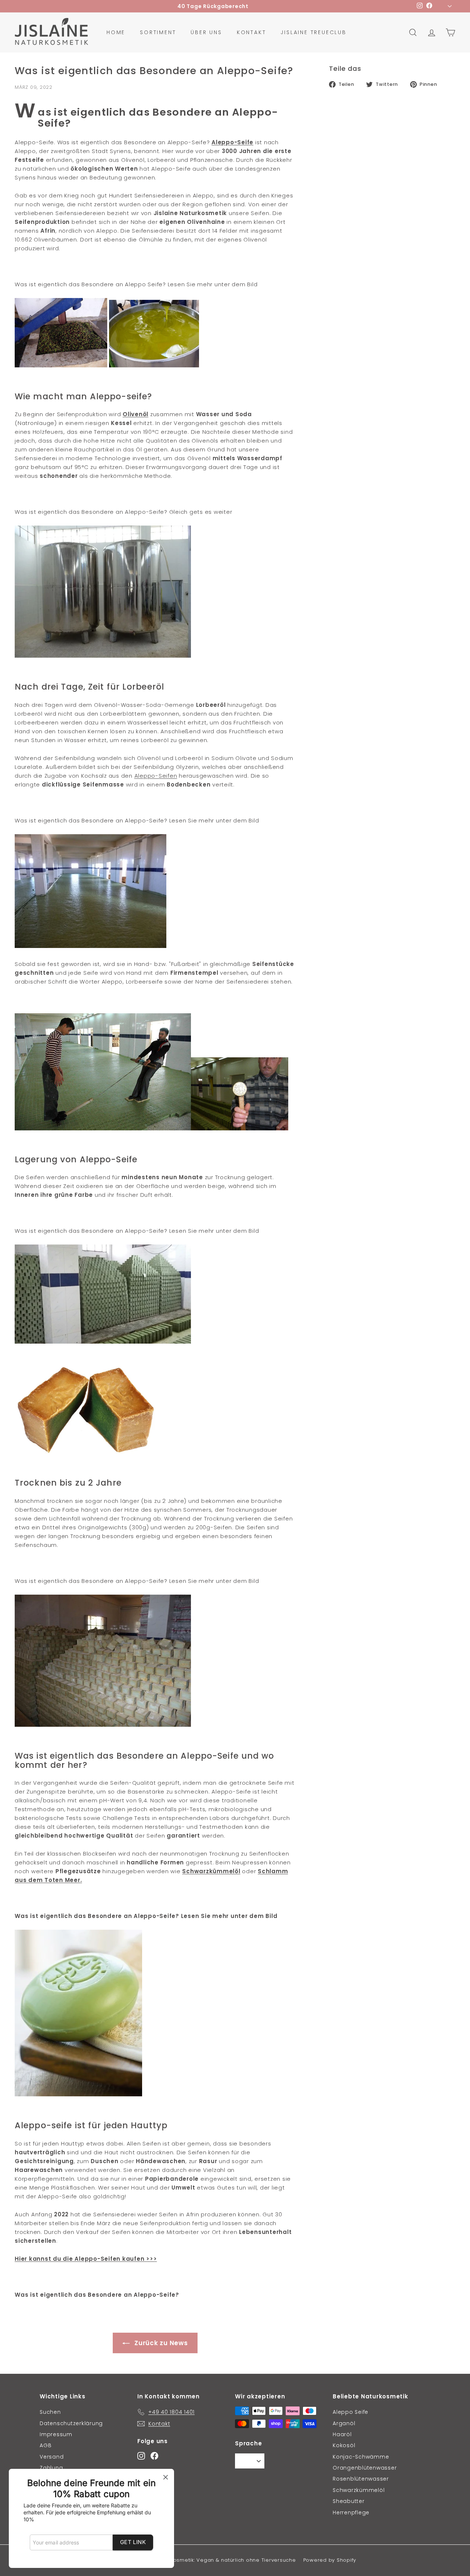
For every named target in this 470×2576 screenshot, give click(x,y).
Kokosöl (344, 2445)
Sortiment (158, 32)
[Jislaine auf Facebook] (154, 2455)
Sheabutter (349, 2501)
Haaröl (342, 2434)
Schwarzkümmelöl (359, 2490)
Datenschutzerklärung (71, 2423)
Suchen (50, 2412)
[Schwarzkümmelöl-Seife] (78, 2094)
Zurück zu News (160, 2343)
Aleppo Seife (350, 2412)
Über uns (206, 32)
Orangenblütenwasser (365, 2468)
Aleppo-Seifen (156, 776)
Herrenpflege (351, 2513)
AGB (46, 2445)
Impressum (56, 2434)
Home (116, 32)
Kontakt (252, 32)
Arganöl (344, 2423)
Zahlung (51, 2468)
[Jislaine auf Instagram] (141, 2455)
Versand (52, 2457)
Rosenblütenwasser (361, 2479)
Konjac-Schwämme (361, 2457)
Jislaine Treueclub (313, 32)
